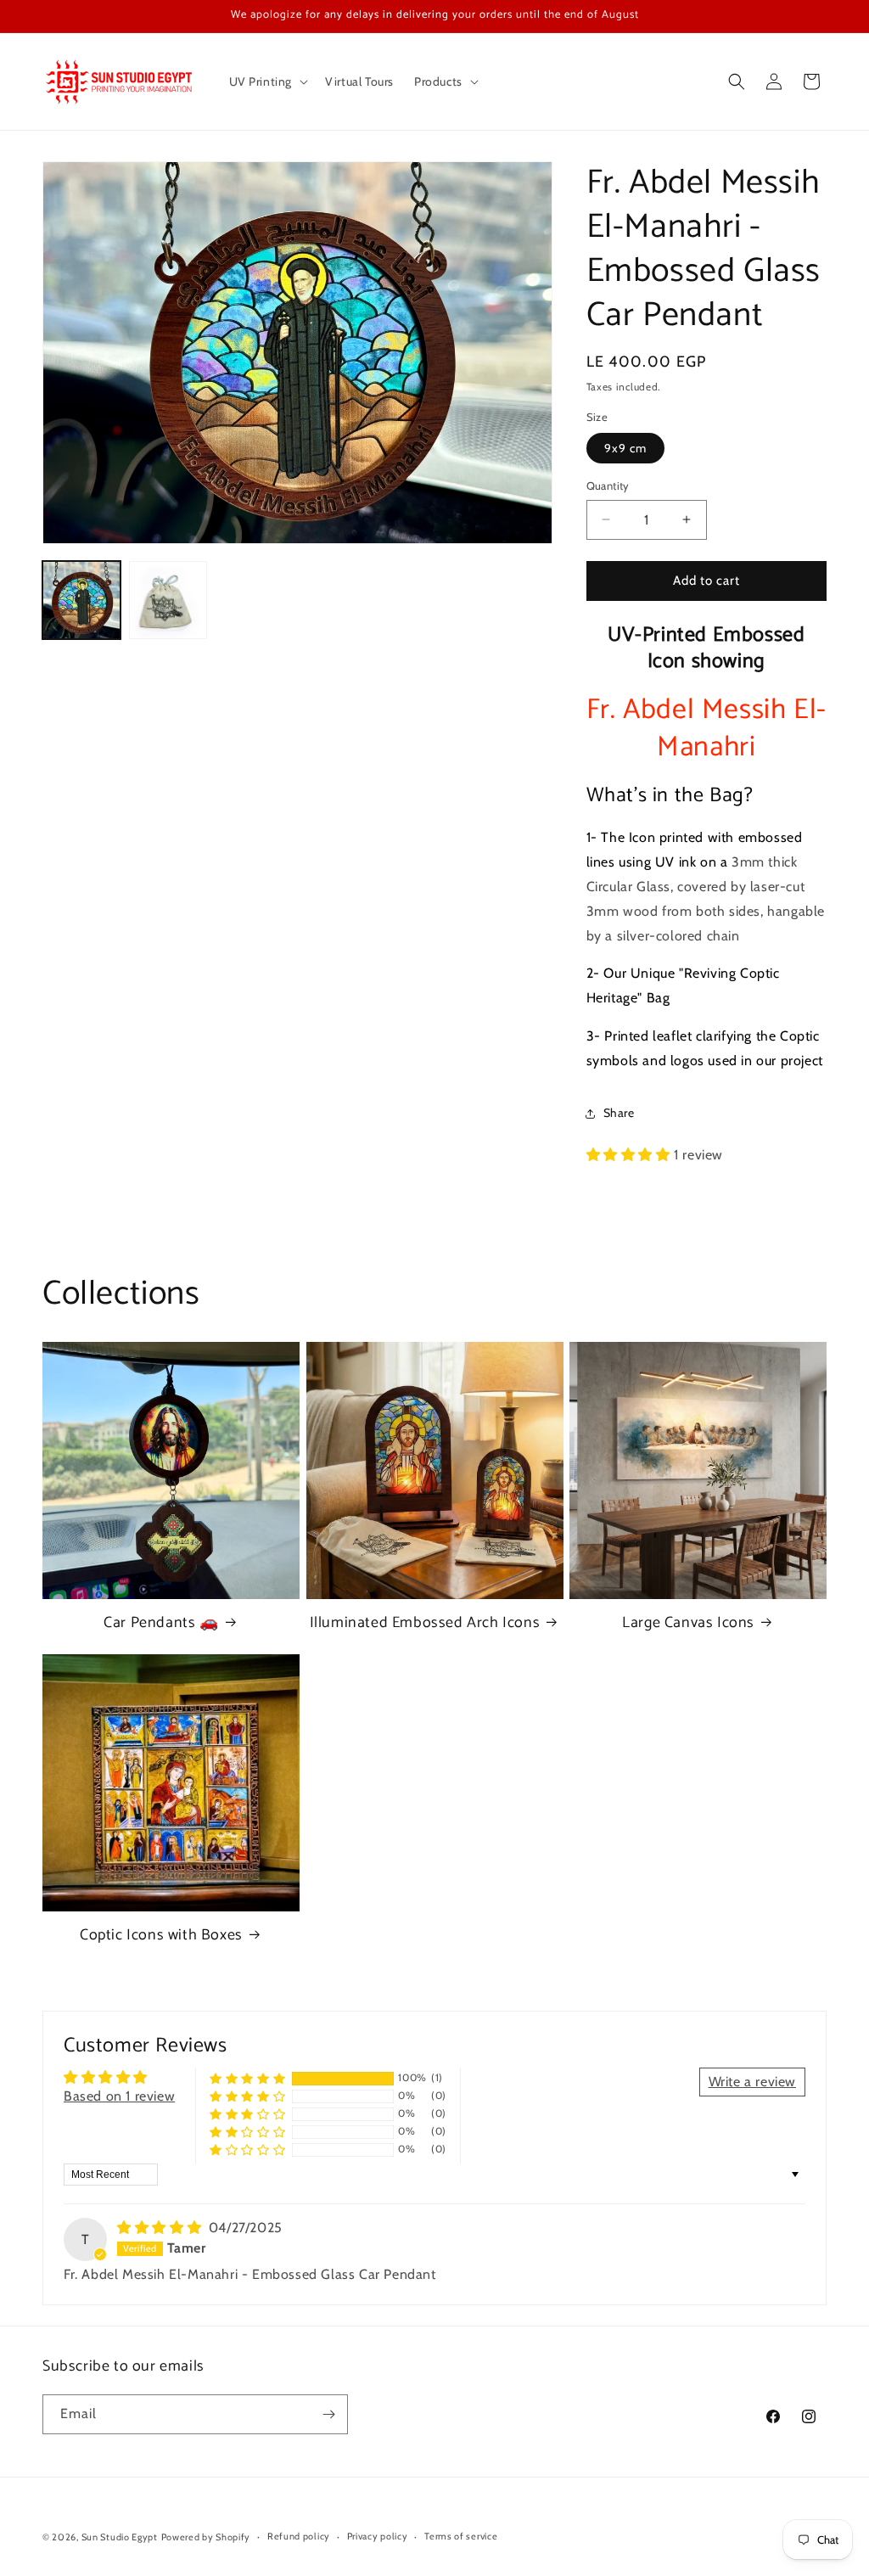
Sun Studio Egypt (120, 2537)
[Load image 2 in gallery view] (168, 600)
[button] (267, 81)
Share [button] (619, 1113)
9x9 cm (625, 448)
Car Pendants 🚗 (161, 1623)
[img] (161, 2228)
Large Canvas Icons (688, 1623)
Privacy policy (378, 2536)
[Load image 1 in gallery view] (81, 600)
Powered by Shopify (206, 2537)
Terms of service (461, 2536)
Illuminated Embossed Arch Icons (425, 1623)
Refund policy (299, 2536)
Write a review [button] (752, 2082)
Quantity (608, 485)
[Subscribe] (328, 2414)
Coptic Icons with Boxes (161, 1936)
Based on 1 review (119, 2096)
